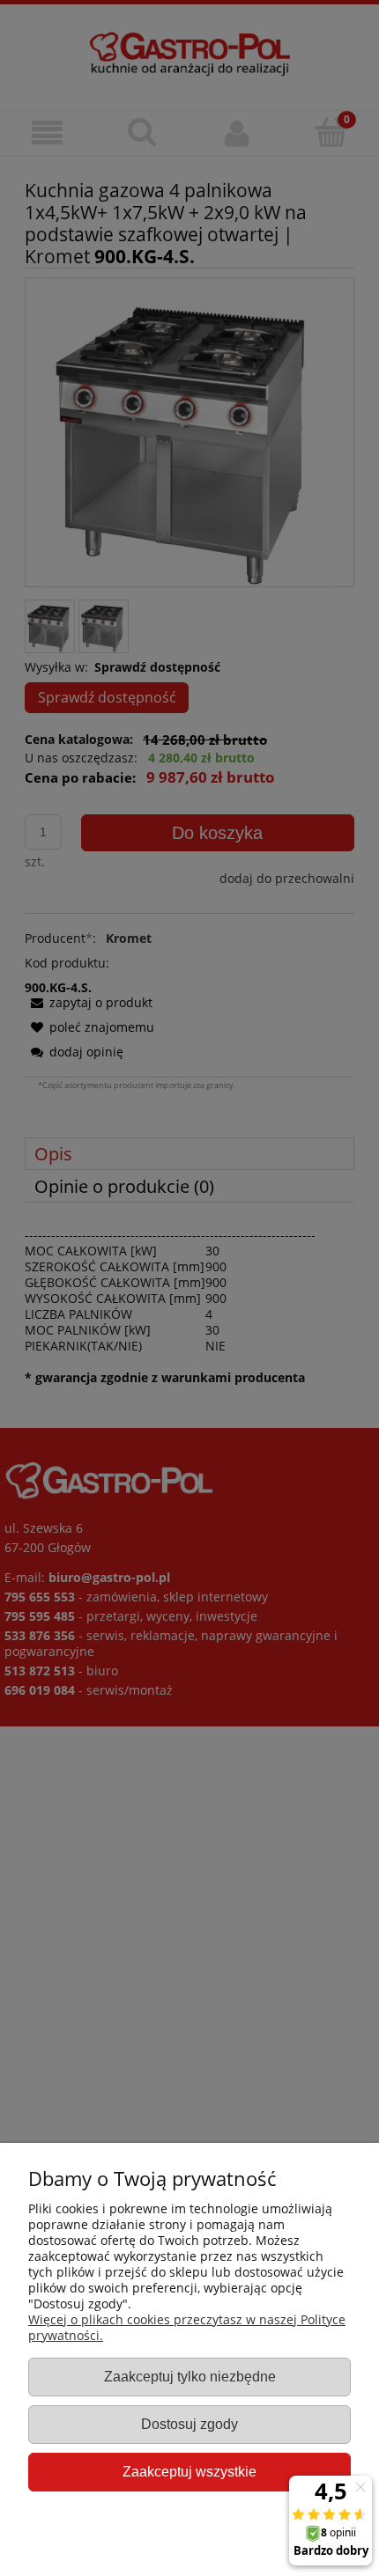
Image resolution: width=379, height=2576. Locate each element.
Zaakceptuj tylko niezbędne (190, 2376)
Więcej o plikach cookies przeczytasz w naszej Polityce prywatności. (187, 2327)
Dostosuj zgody (189, 2424)
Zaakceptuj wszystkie (189, 2471)
